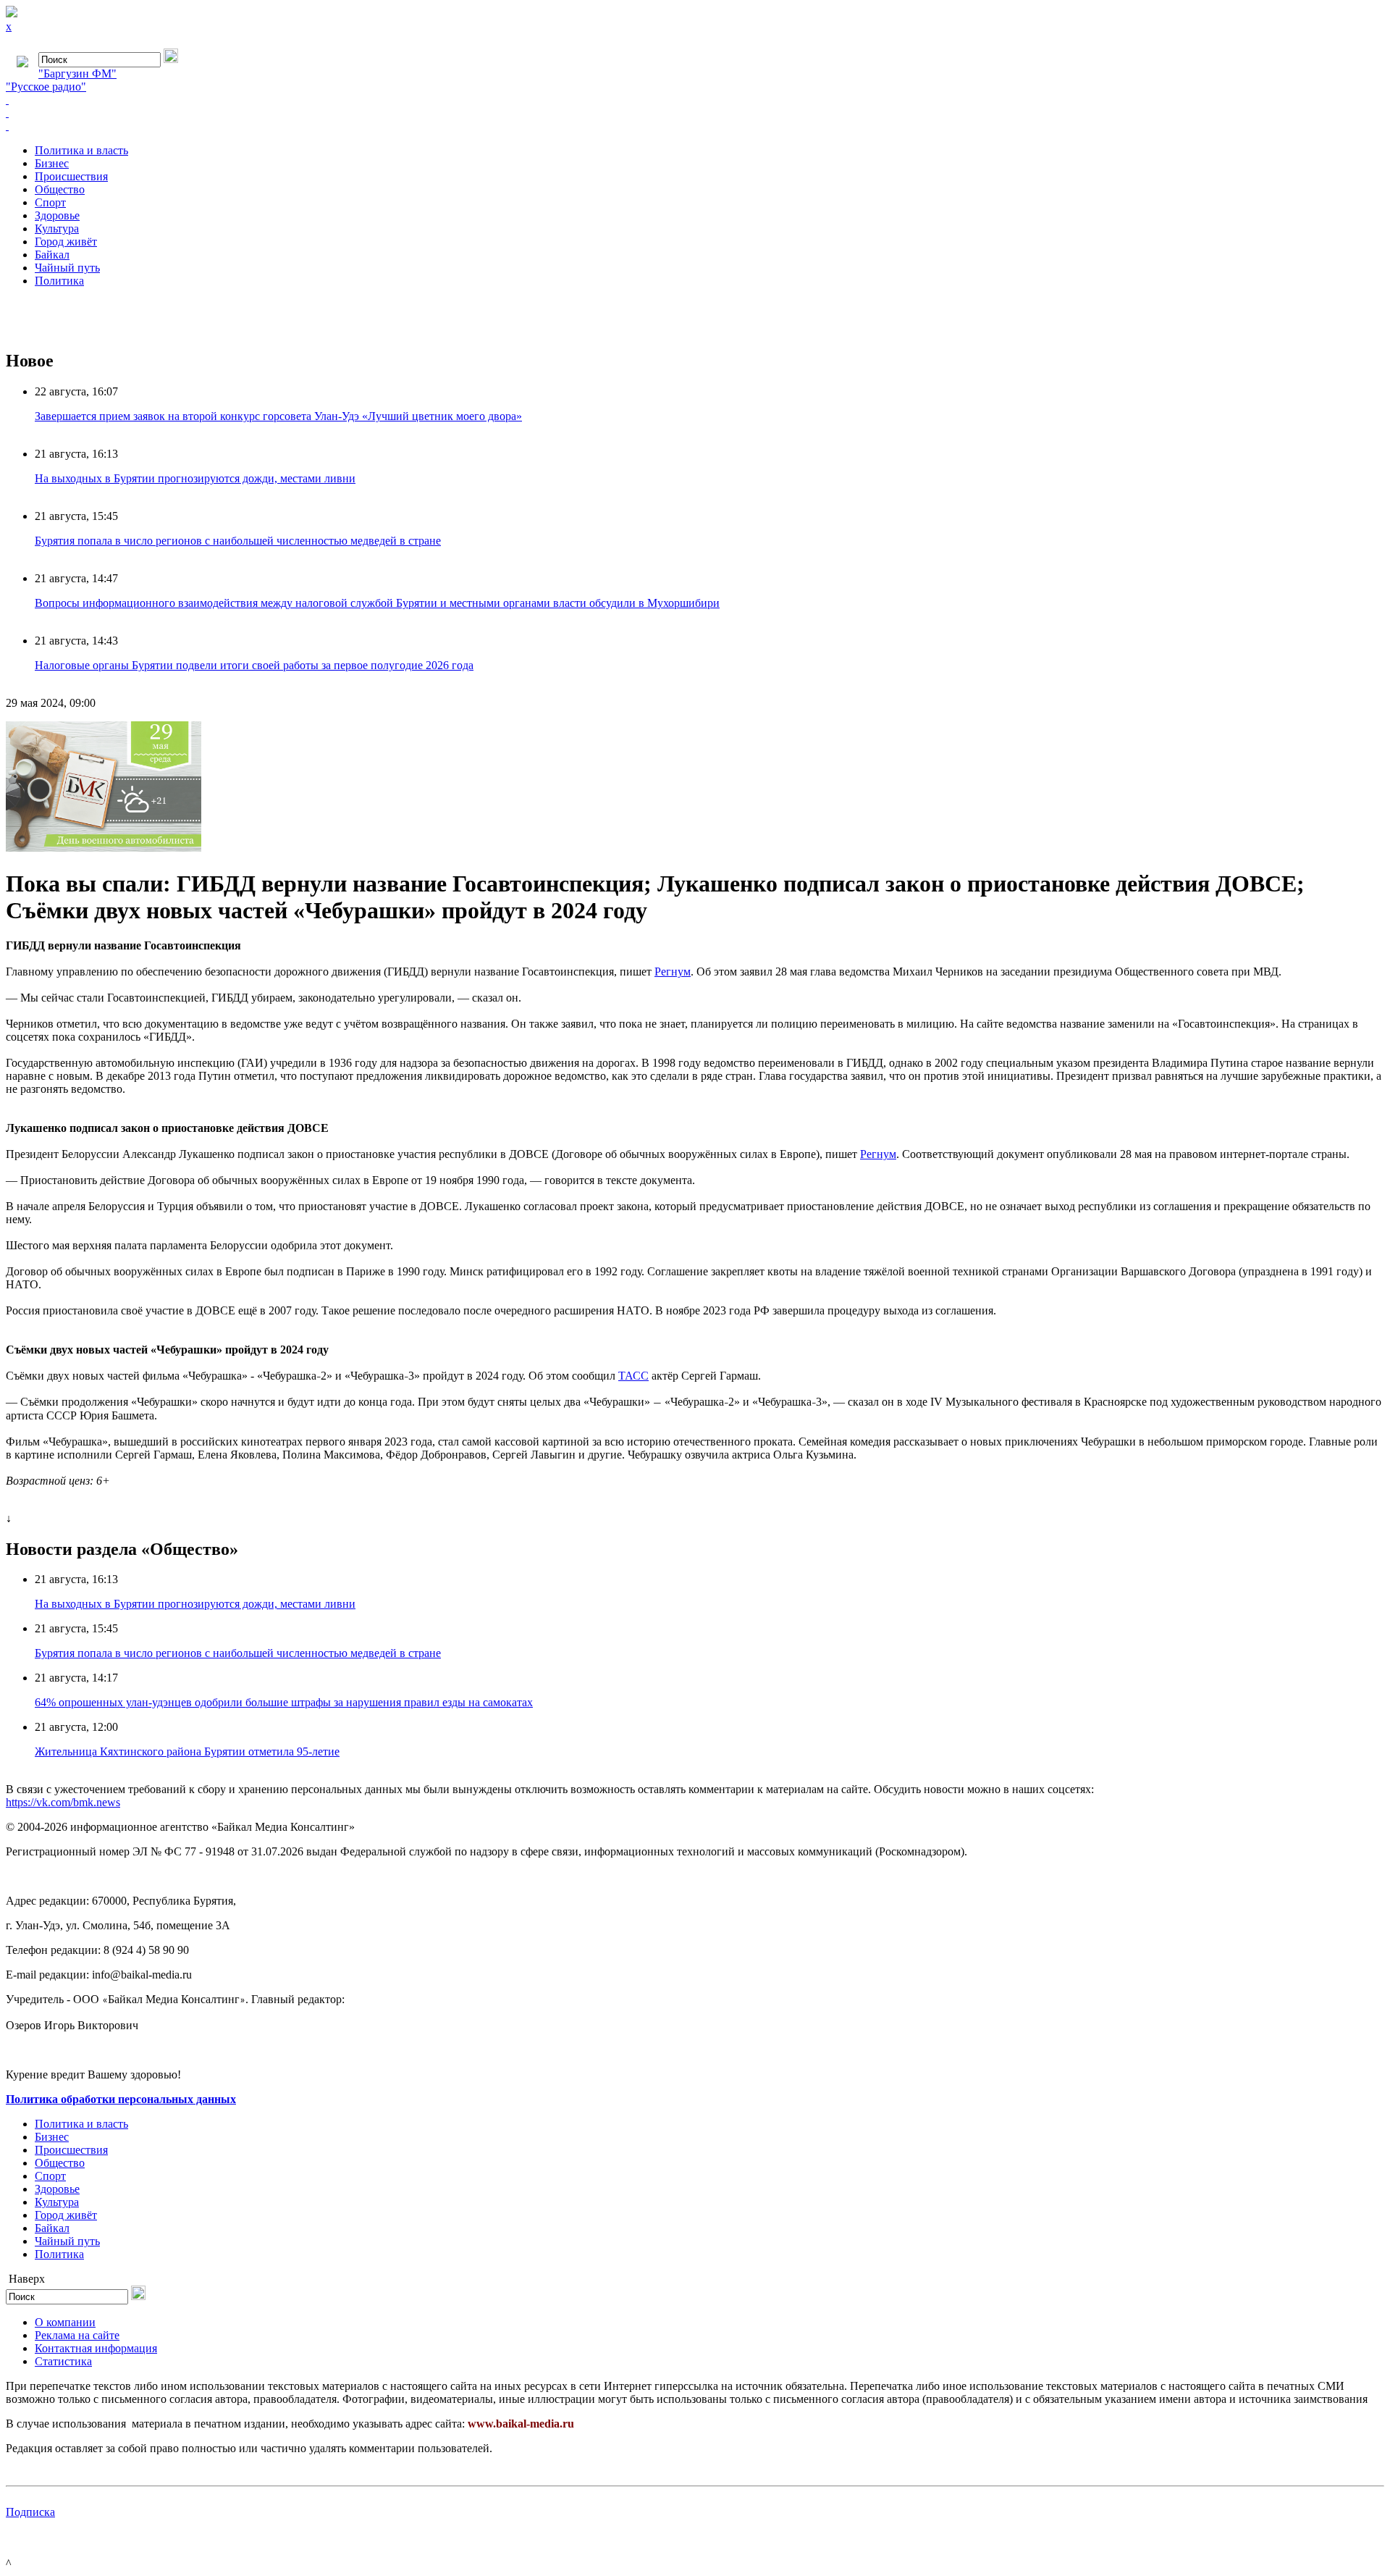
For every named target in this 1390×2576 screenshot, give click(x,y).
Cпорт (50, 202)
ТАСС (633, 1376)
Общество (60, 189)
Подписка (30, 2512)
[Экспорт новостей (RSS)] (695, 113)
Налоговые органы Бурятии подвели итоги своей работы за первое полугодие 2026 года (254, 665)
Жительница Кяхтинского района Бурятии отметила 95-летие (187, 1751)
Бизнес (52, 163)
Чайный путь (67, 268)
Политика (59, 281)
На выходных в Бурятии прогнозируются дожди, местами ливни (195, 478)
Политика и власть (81, 150)
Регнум (673, 972)
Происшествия (71, 176)
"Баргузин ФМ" (77, 74)
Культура (57, 228)
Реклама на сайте (77, 2335)
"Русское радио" (46, 87)
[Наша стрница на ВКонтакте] (695, 100)
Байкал (52, 255)
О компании (65, 2322)
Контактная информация (96, 2348)
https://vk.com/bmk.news (63, 1802)
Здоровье (57, 215)
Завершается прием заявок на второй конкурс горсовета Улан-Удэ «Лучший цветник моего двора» (278, 416)
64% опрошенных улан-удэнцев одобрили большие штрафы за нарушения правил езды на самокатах (284, 1702)
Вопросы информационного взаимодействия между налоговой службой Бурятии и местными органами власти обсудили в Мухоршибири (377, 603)
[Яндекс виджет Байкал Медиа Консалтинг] (695, 126)
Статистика (63, 2361)
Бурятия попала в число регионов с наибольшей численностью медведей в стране (238, 541)
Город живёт (66, 242)
